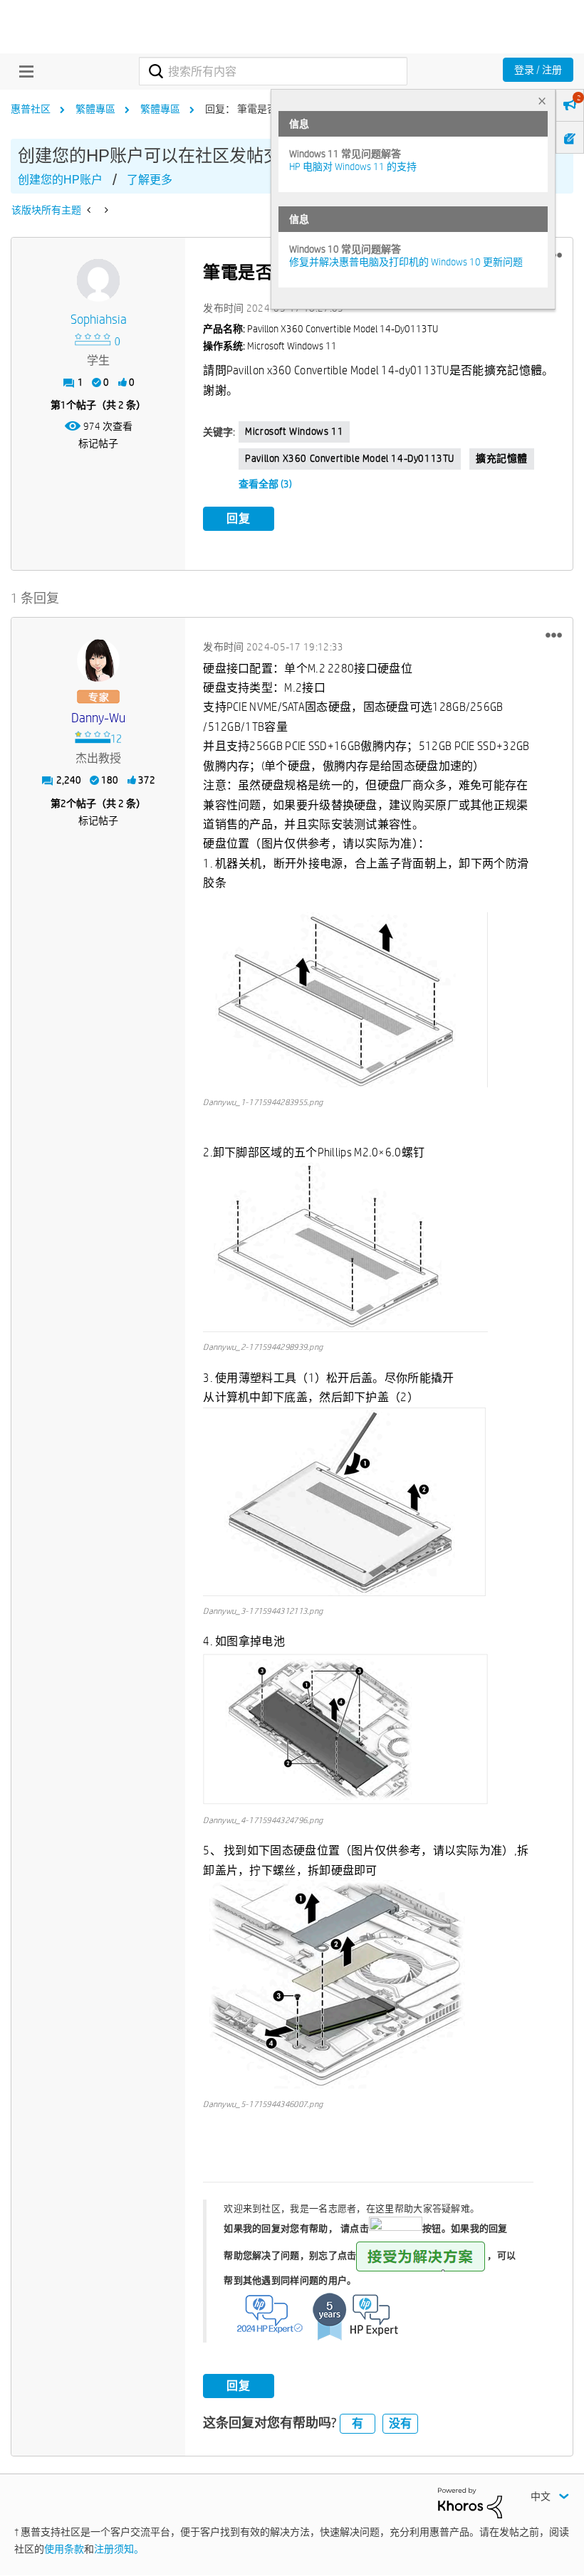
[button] (554, 635)
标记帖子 (98, 443)
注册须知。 (119, 2549)
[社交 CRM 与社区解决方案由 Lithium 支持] (470, 2502)
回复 (239, 518)
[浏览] (23, 71)
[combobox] (273, 71)
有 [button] (358, 2423)
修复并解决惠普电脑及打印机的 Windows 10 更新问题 (406, 262)
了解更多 (150, 180)
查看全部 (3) (265, 484)
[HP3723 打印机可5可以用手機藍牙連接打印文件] (105, 210)
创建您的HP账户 (60, 180)
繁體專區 (95, 109)
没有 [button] (400, 2423)
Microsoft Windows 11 (294, 431)
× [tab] (542, 101)
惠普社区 (31, 109)
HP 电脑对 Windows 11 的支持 (353, 167)
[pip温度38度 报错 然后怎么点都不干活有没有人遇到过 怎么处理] (90, 210)
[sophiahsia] (98, 280)
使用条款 (64, 2549)
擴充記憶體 (502, 458)
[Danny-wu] (98, 660)
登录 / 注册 (538, 70)
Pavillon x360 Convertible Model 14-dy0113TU (350, 458)
